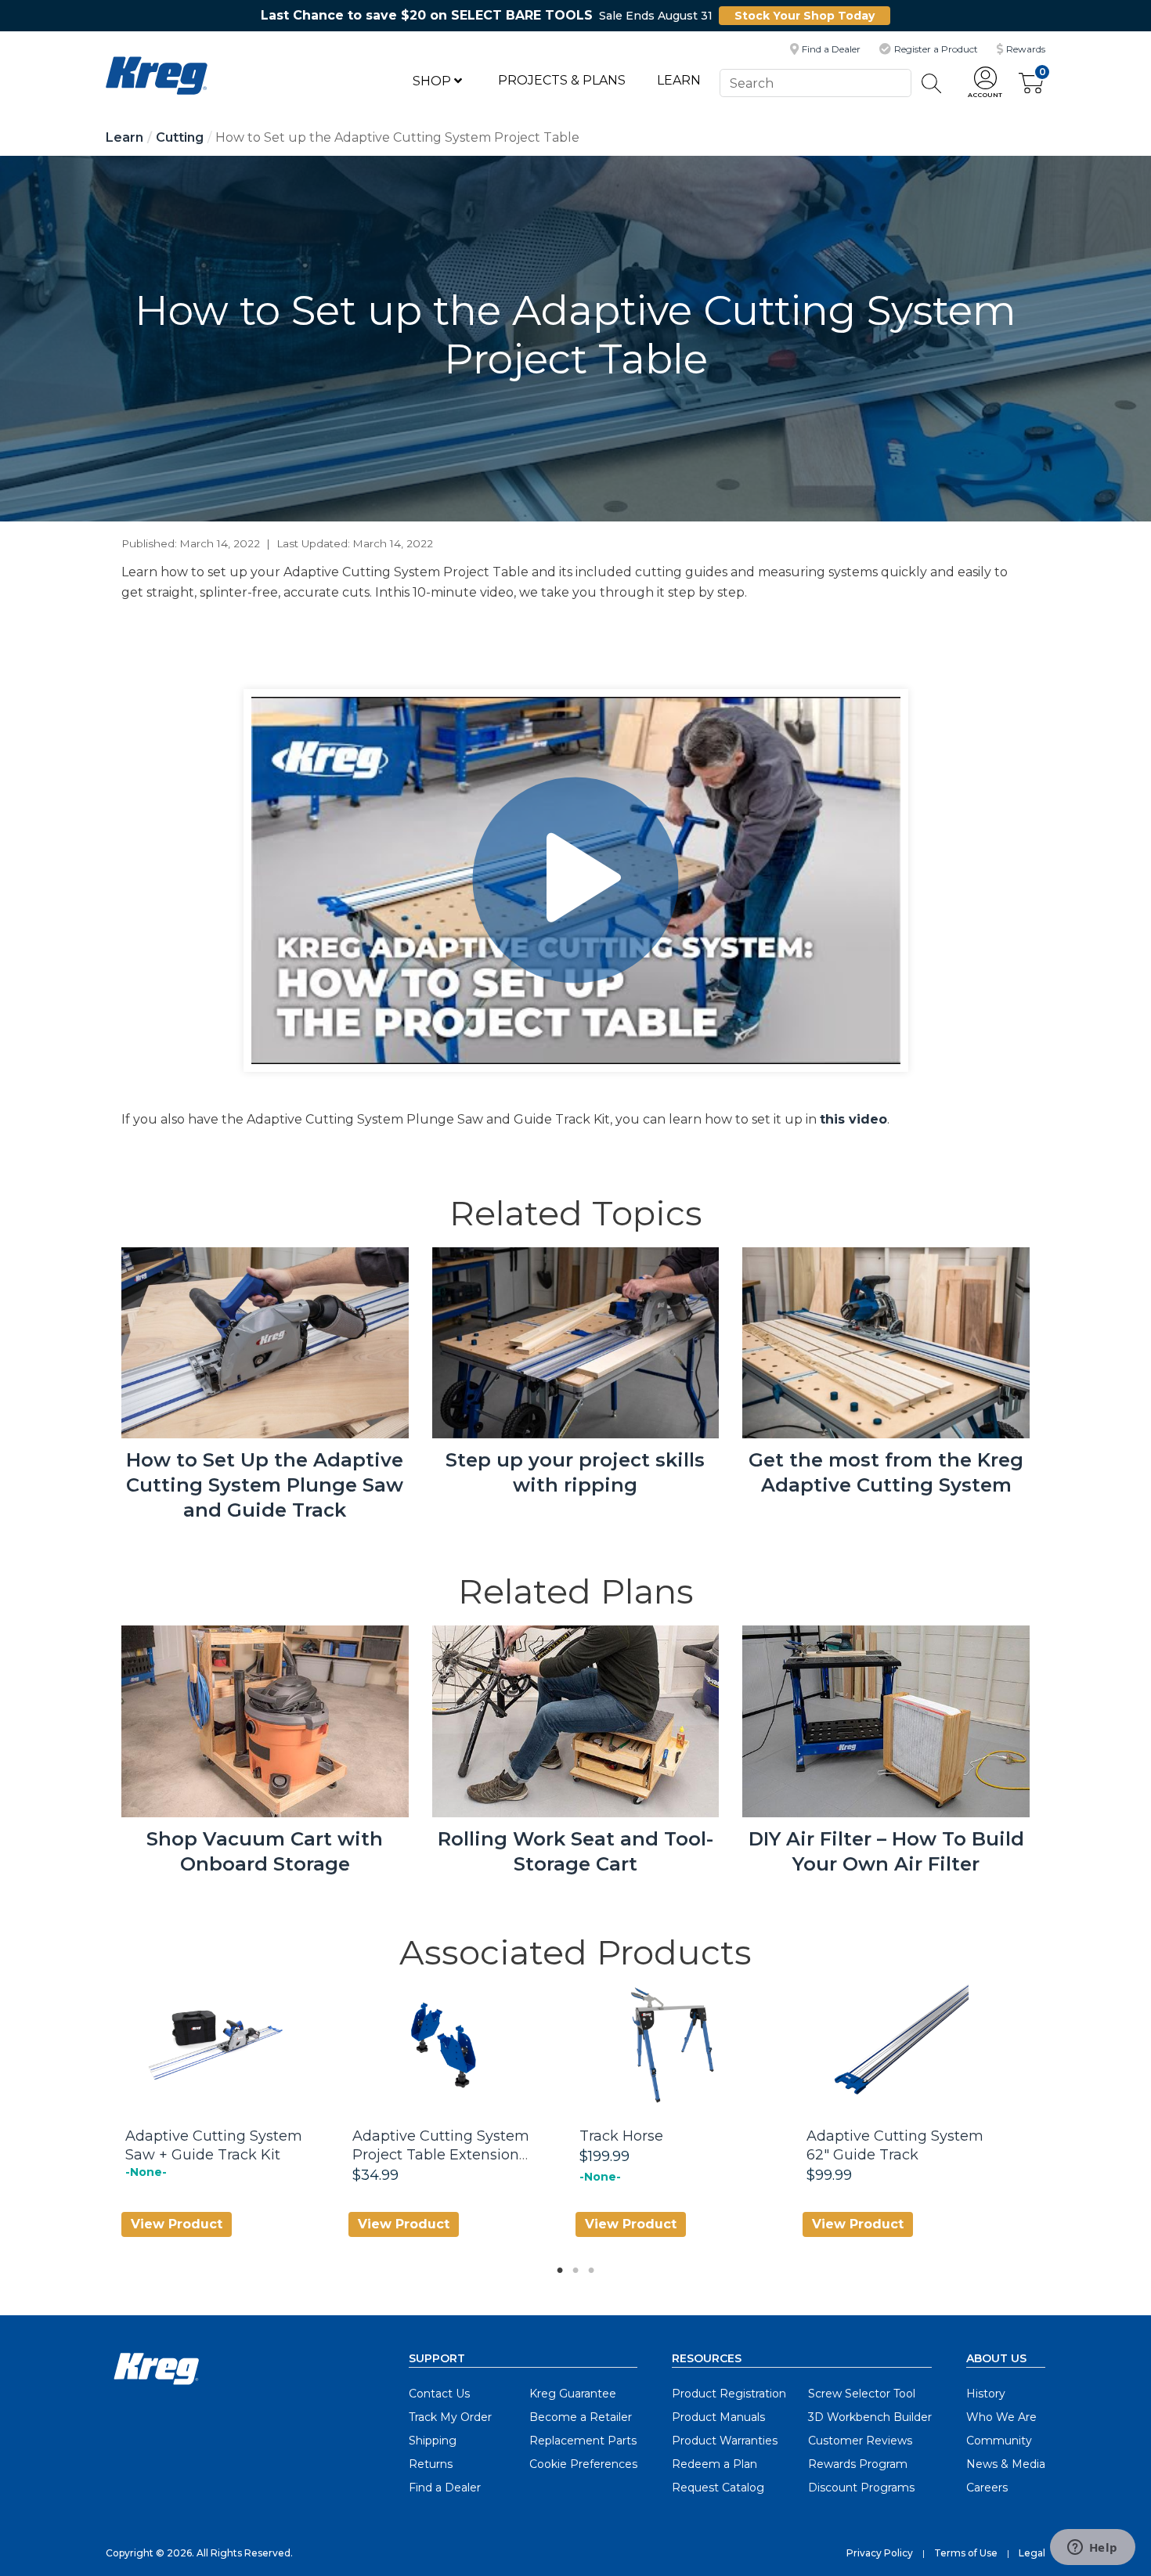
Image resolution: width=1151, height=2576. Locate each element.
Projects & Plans (562, 80)
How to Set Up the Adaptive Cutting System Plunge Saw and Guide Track (265, 1485)
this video (853, 1119)
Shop (433, 81)
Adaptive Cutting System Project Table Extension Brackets (441, 2155)
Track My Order (450, 2417)
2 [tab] (572, 2266)
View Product (177, 2224)
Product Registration (729, 2394)
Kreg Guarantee (573, 2394)
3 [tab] (587, 2266)
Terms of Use (966, 2553)
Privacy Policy (880, 2553)
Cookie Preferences (583, 2464)
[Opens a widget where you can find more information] (1092, 2549)
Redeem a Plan (714, 2464)
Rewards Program (858, 2464)
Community (999, 2441)
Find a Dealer (445, 2488)
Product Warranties (725, 2441)
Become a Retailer (581, 2417)
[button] (985, 83)
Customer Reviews (860, 2441)
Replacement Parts (583, 2441)
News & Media (1006, 2464)
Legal (1032, 2553)
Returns (431, 2464)
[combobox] (815, 83)
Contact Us (439, 2394)
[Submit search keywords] (932, 83)
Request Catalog (718, 2488)
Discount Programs (861, 2488)
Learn (679, 80)
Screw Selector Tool (862, 2394)
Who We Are (1001, 2417)
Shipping (433, 2441)
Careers (987, 2488)
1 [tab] (556, 2266)
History (986, 2394)
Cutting (180, 137)
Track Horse (621, 2136)
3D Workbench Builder (870, 2417)
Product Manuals (718, 2417)
